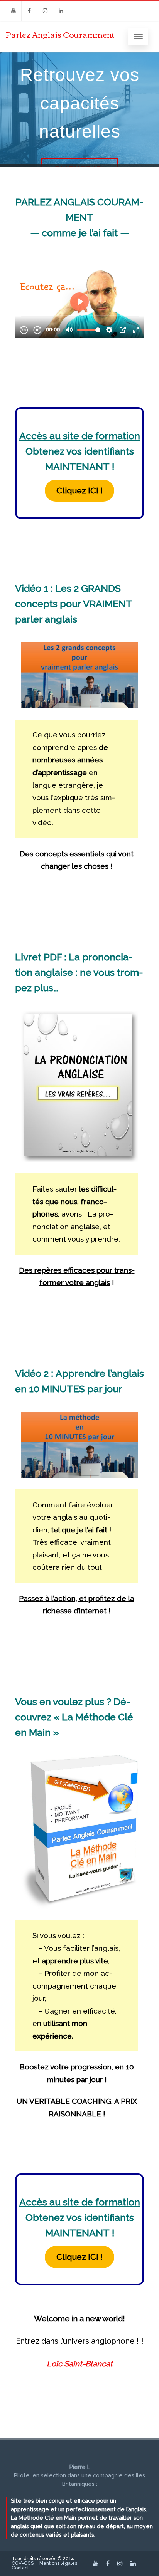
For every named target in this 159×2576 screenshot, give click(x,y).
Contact (20, 2568)
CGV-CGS (23, 2563)
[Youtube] (14, 11)
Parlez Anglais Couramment (60, 34)
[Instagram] (45, 11)
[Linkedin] (61, 11)
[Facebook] (29, 11)
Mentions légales (58, 2563)
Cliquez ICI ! (79, 491)
